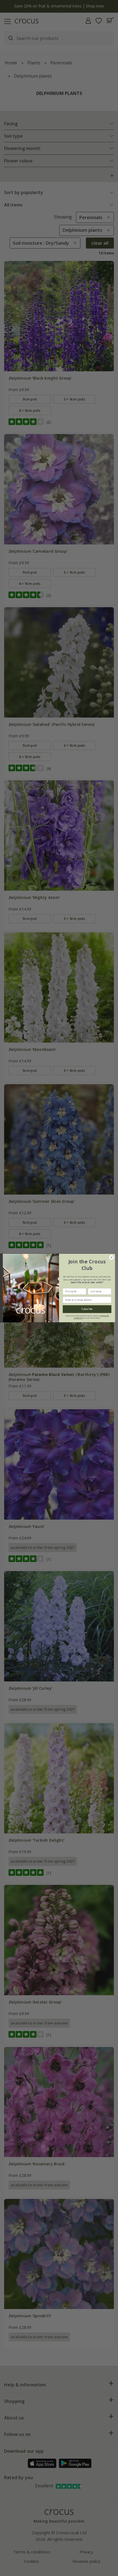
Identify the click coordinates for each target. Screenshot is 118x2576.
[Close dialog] (111, 1257)
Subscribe (87, 1309)
